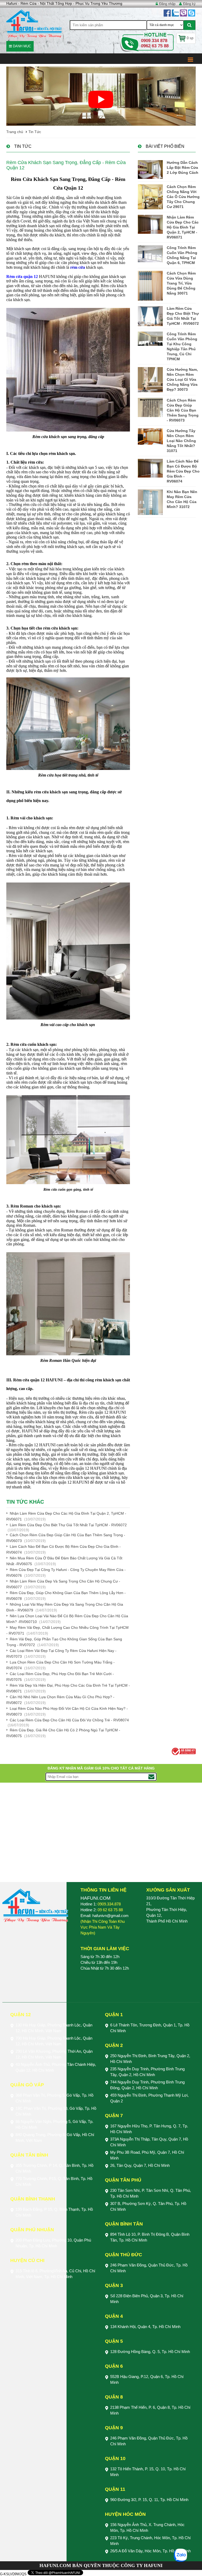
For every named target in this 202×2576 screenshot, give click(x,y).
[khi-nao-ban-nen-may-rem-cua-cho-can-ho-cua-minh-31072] (150, 502)
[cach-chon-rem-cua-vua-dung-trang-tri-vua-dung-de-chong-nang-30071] (150, 286)
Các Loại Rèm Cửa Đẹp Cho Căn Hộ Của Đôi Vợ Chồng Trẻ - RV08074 (69, 1720)
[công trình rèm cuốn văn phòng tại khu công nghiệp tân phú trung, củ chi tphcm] (150, 339)
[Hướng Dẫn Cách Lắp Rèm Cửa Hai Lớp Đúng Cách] (150, 169)
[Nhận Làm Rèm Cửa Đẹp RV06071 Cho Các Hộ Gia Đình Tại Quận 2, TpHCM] (150, 224)
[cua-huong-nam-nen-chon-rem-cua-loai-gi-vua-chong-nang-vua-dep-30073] (150, 380)
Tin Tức (35, 132)
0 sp (190, 38)
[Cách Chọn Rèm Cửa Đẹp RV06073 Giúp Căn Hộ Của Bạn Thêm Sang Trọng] (150, 407)
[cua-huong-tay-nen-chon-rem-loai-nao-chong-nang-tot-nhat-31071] (150, 437)
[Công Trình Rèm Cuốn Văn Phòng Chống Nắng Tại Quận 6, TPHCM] (150, 254)
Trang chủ (15, 132)
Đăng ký (189, 4)
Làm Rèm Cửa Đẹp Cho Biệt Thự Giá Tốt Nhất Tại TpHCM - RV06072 (68, 1525)
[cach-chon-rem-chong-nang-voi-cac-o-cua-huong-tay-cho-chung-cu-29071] (150, 197)
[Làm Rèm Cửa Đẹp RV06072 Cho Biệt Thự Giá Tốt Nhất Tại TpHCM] (150, 316)
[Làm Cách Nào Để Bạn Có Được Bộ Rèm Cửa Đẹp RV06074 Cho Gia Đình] (150, 468)
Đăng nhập (167, 4)
